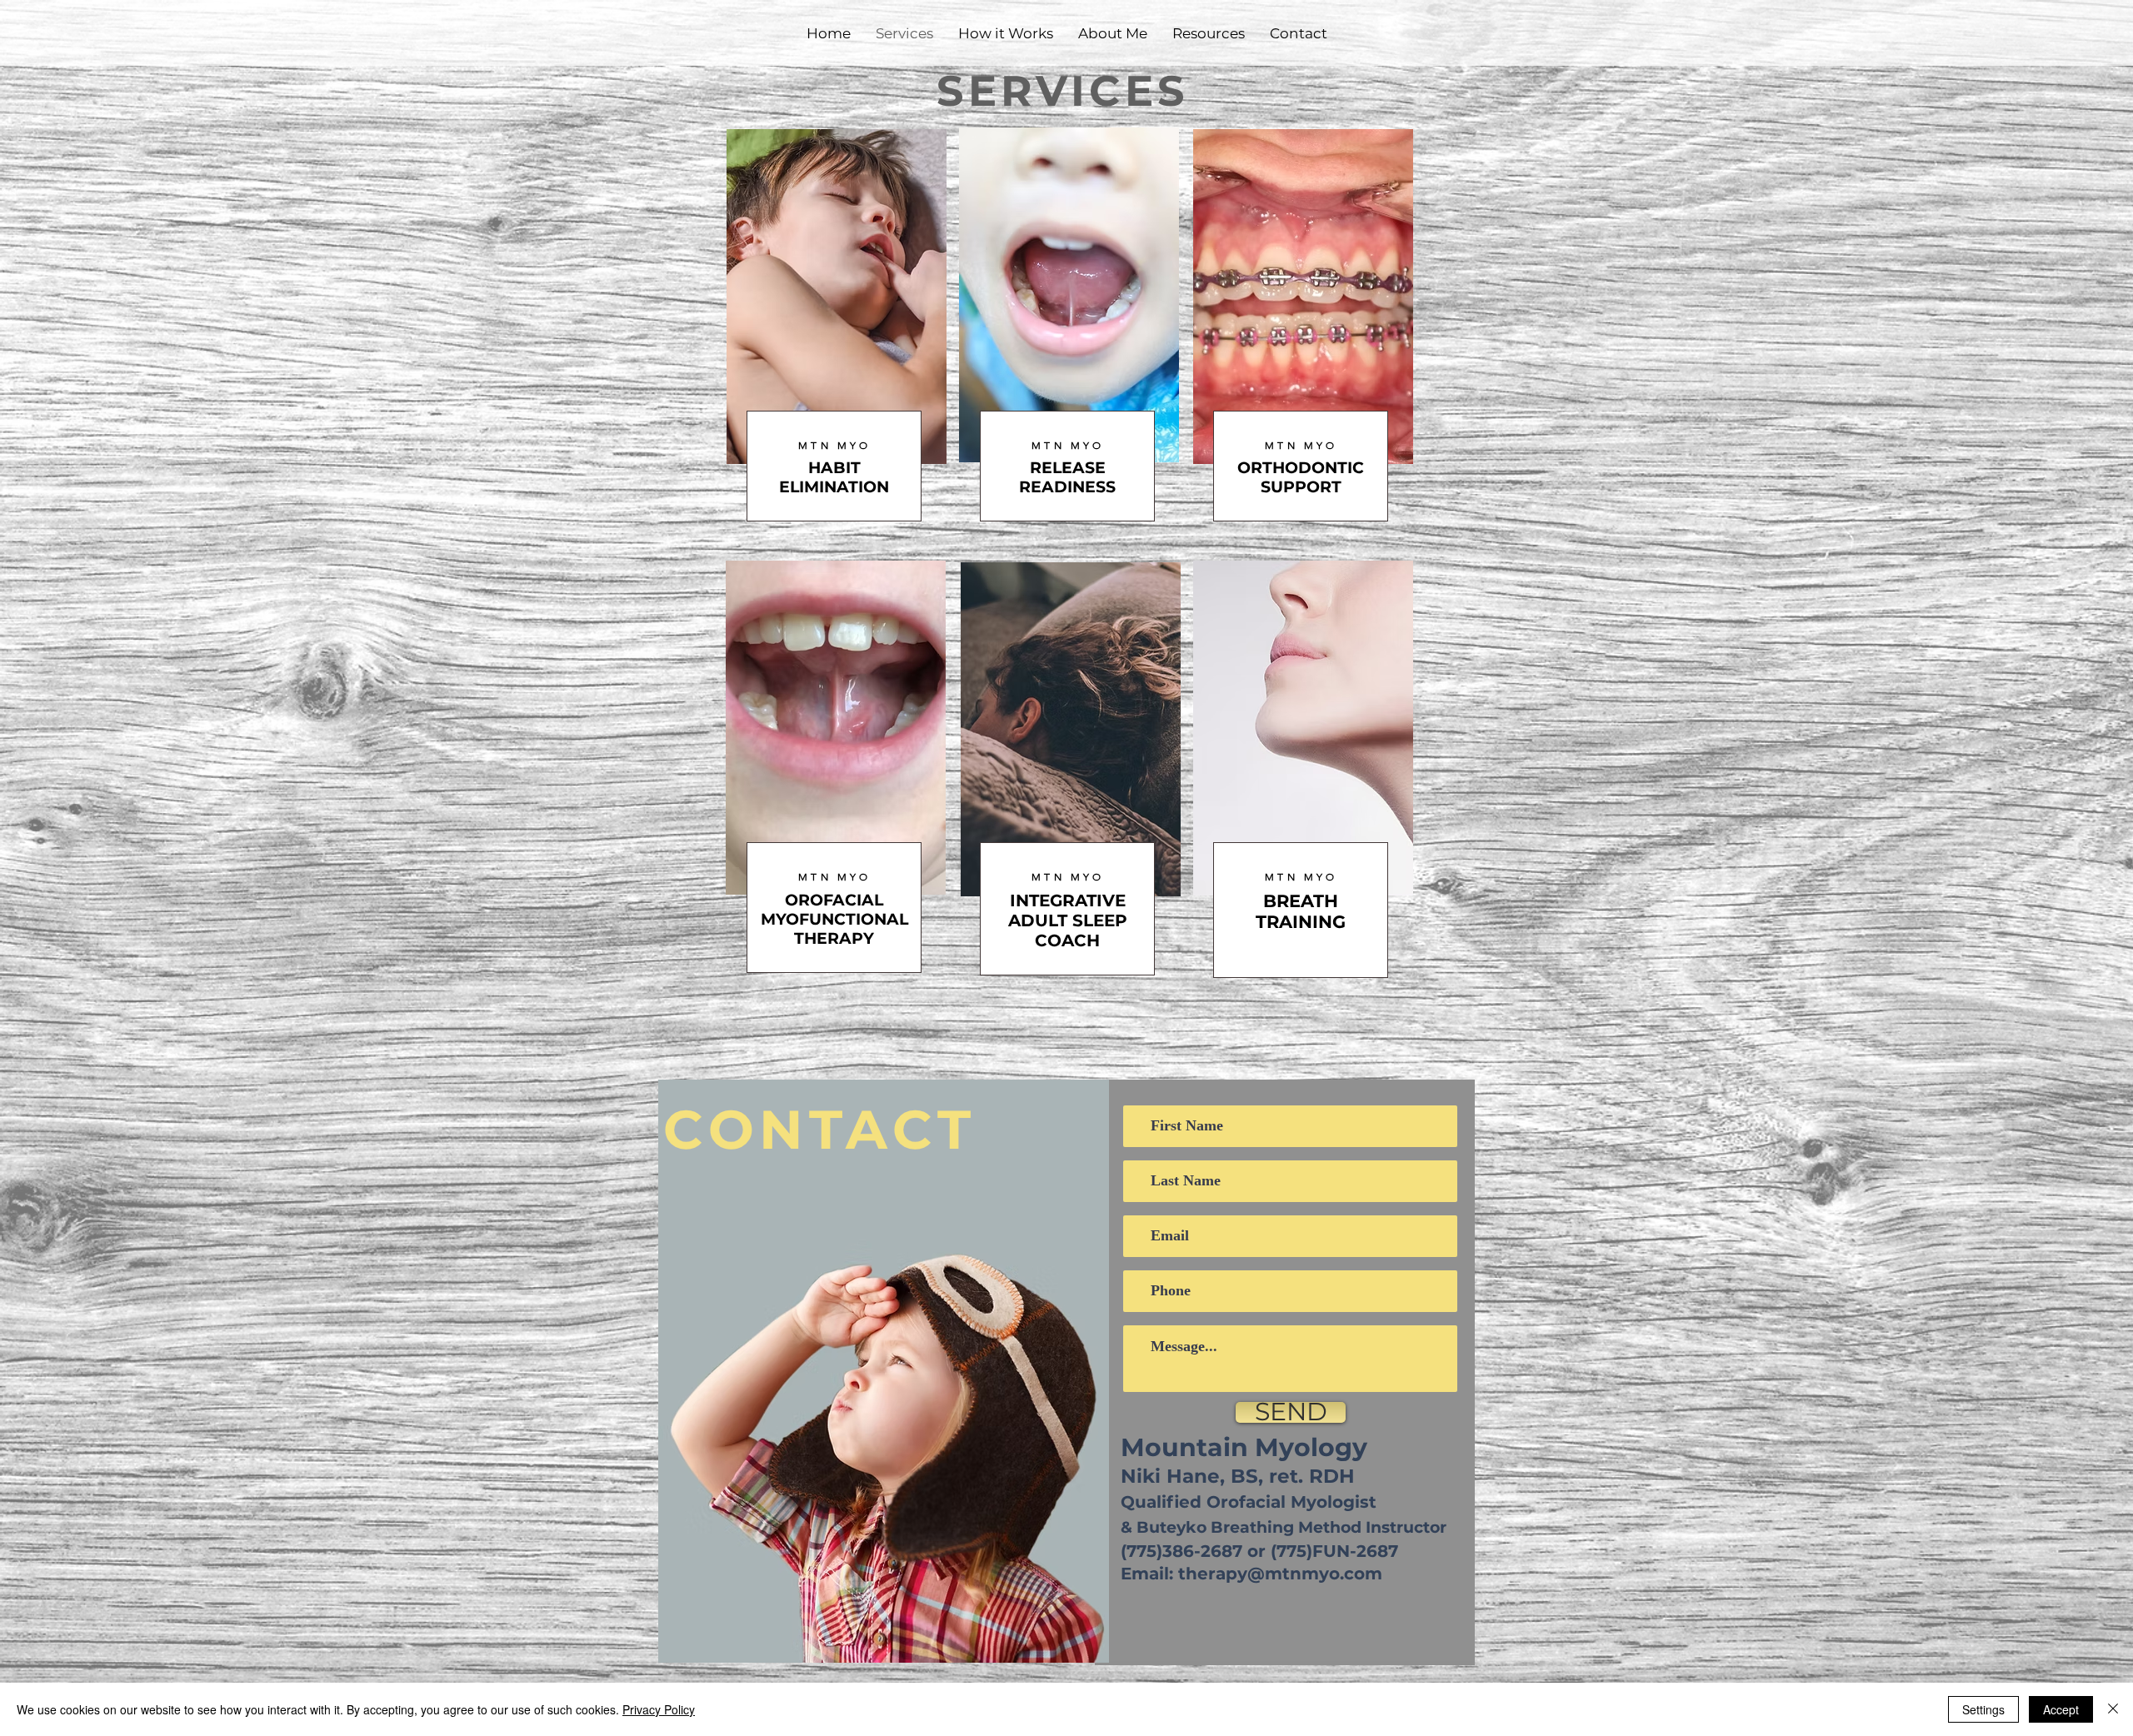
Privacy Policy (659, 1709)
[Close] (2113, 1709)
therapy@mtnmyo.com (1280, 1574)
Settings (1983, 1709)
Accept (2061, 1709)
